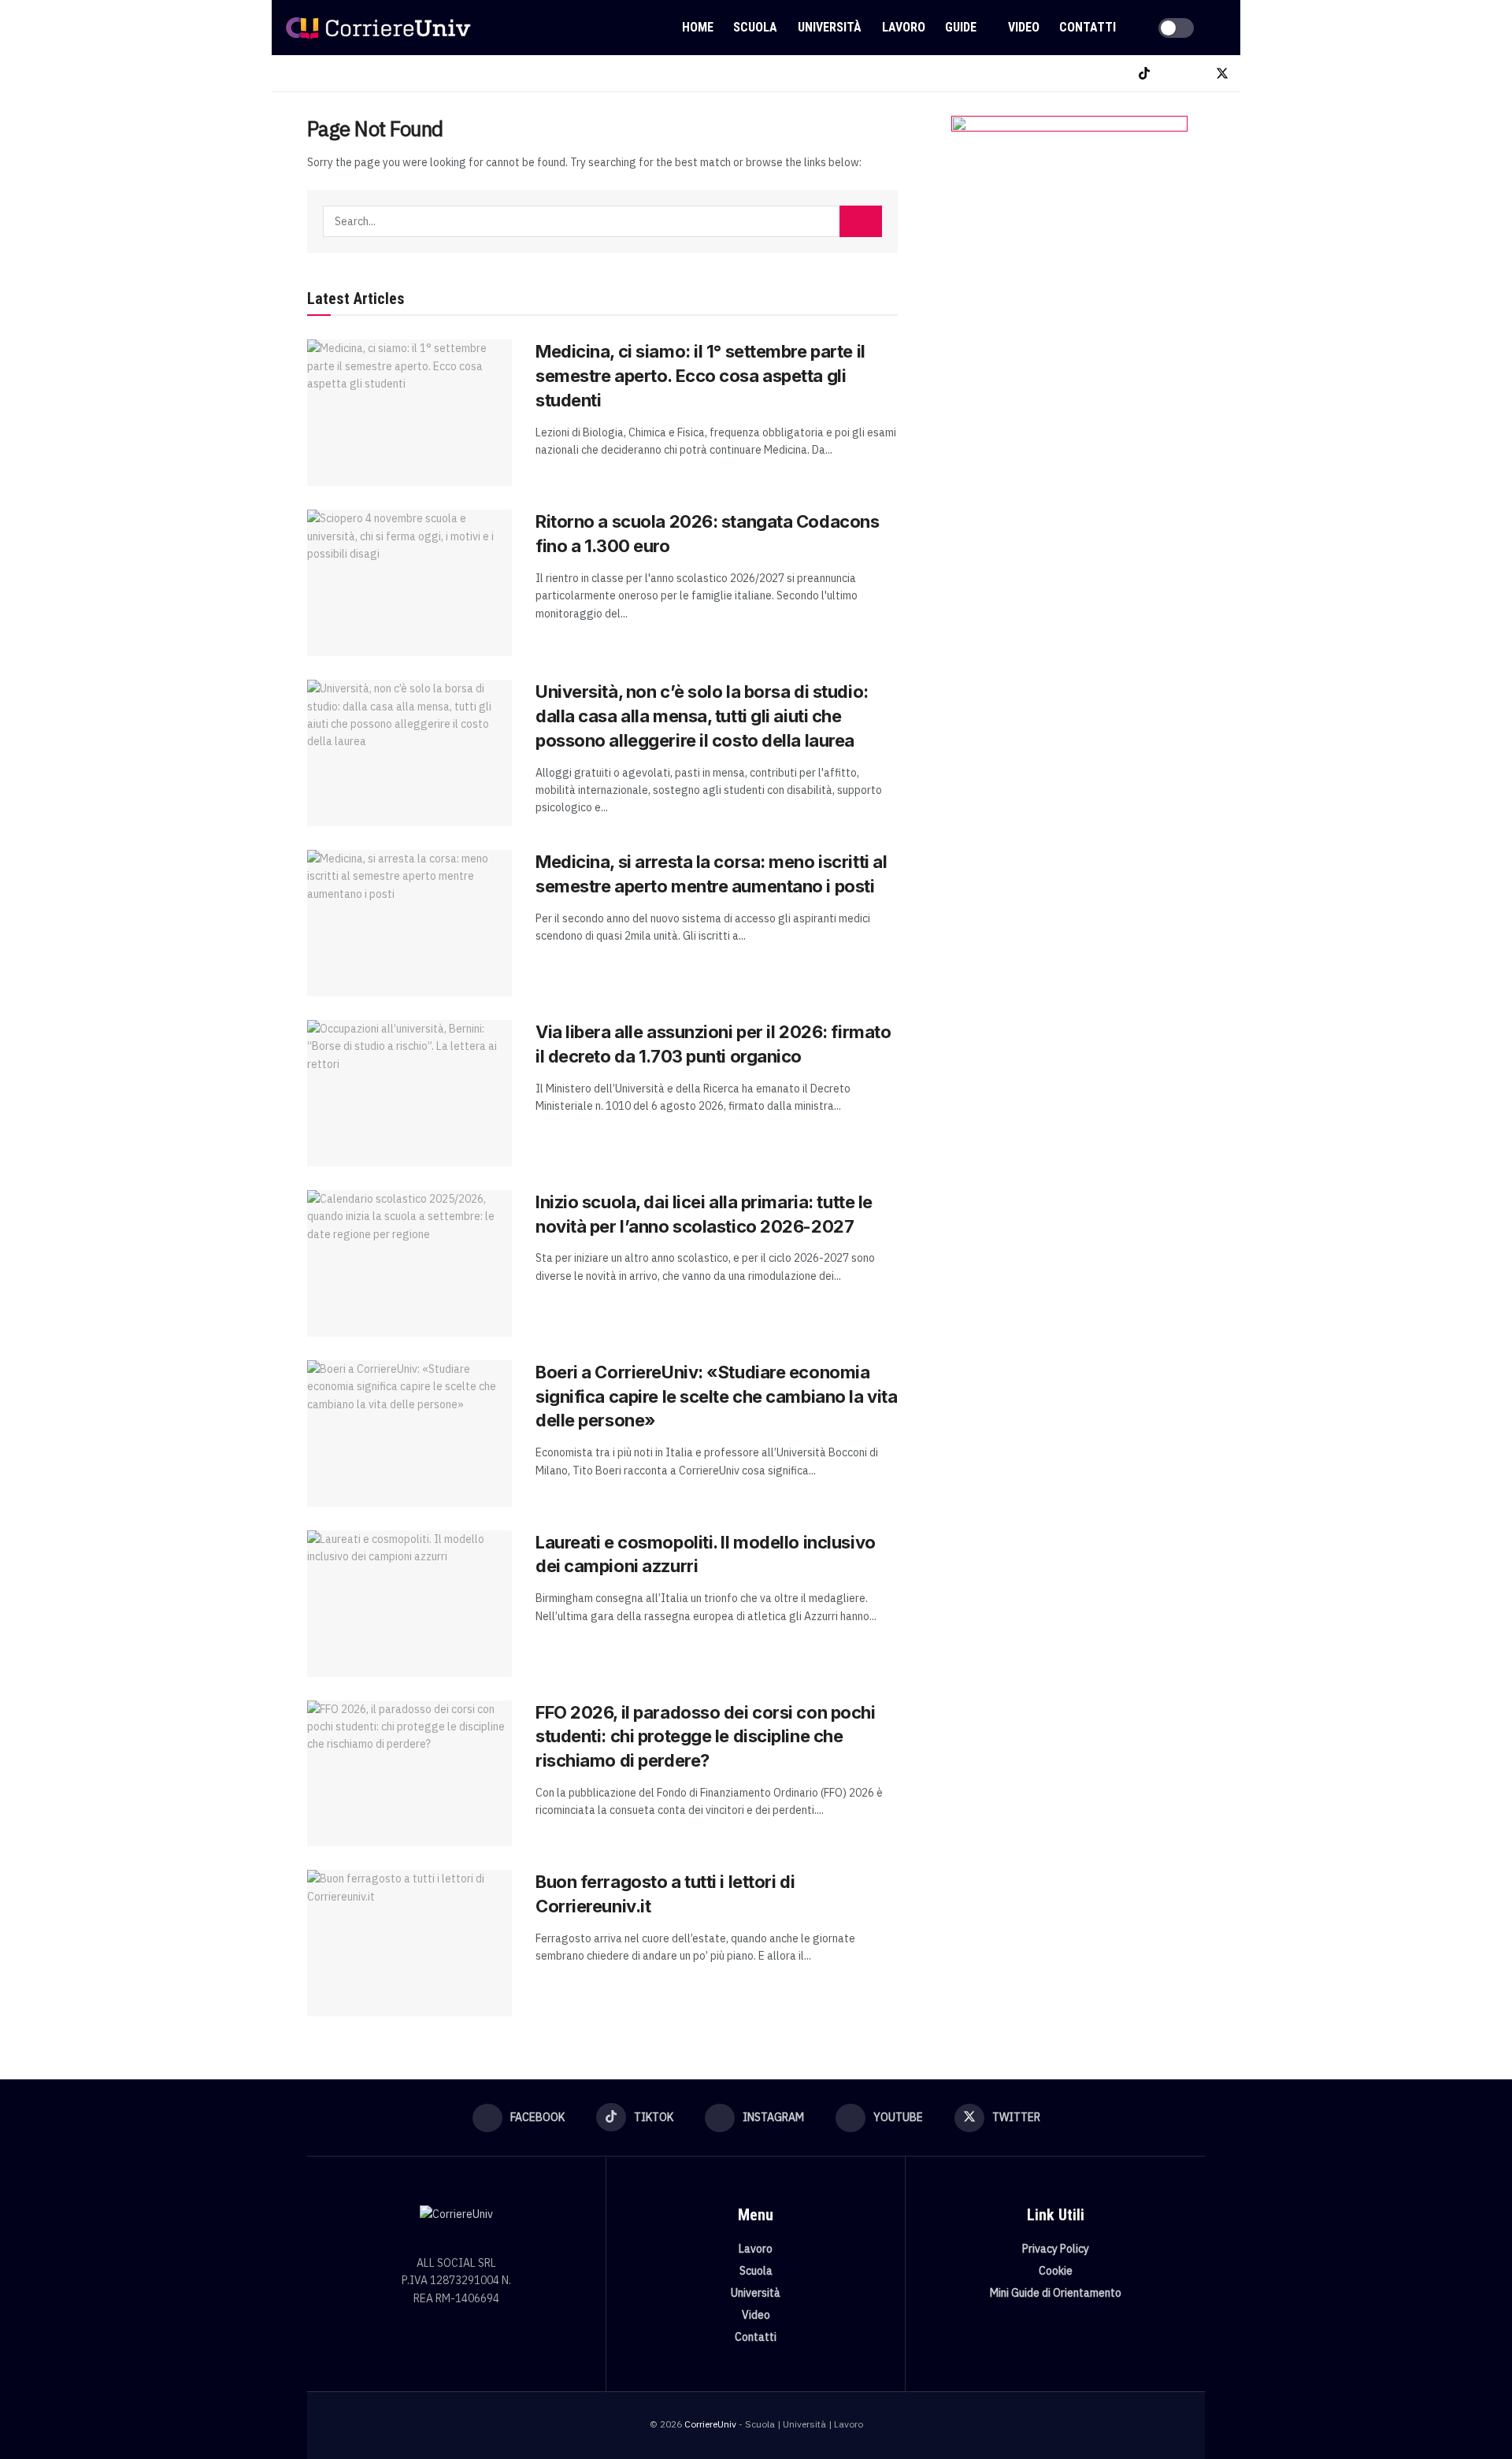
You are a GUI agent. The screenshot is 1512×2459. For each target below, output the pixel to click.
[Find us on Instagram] (1170, 74)
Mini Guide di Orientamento (1056, 2293)
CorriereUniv (710, 2424)
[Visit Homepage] (378, 28)
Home (698, 27)
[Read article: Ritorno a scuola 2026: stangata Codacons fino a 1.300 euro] (409, 583)
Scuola (755, 27)
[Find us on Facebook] (1118, 74)
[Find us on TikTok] (1144, 74)
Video (1024, 27)
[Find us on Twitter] (1222, 74)
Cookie (1056, 2271)
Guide (961, 27)
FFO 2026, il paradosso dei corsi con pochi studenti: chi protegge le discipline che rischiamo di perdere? (706, 1737)
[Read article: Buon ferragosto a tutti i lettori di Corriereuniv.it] (409, 1943)
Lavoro (904, 27)
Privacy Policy (1056, 2249)
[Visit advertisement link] (1069, 273)
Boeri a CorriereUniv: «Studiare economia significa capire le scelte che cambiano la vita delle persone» (716, 1396)
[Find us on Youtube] (1195, 74)
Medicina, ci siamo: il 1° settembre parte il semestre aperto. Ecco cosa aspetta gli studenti (700, 376)
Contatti (1088, 27)
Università (830, 27)
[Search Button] (1222, 28)
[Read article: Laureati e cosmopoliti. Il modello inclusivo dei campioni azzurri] (409, 1604)
